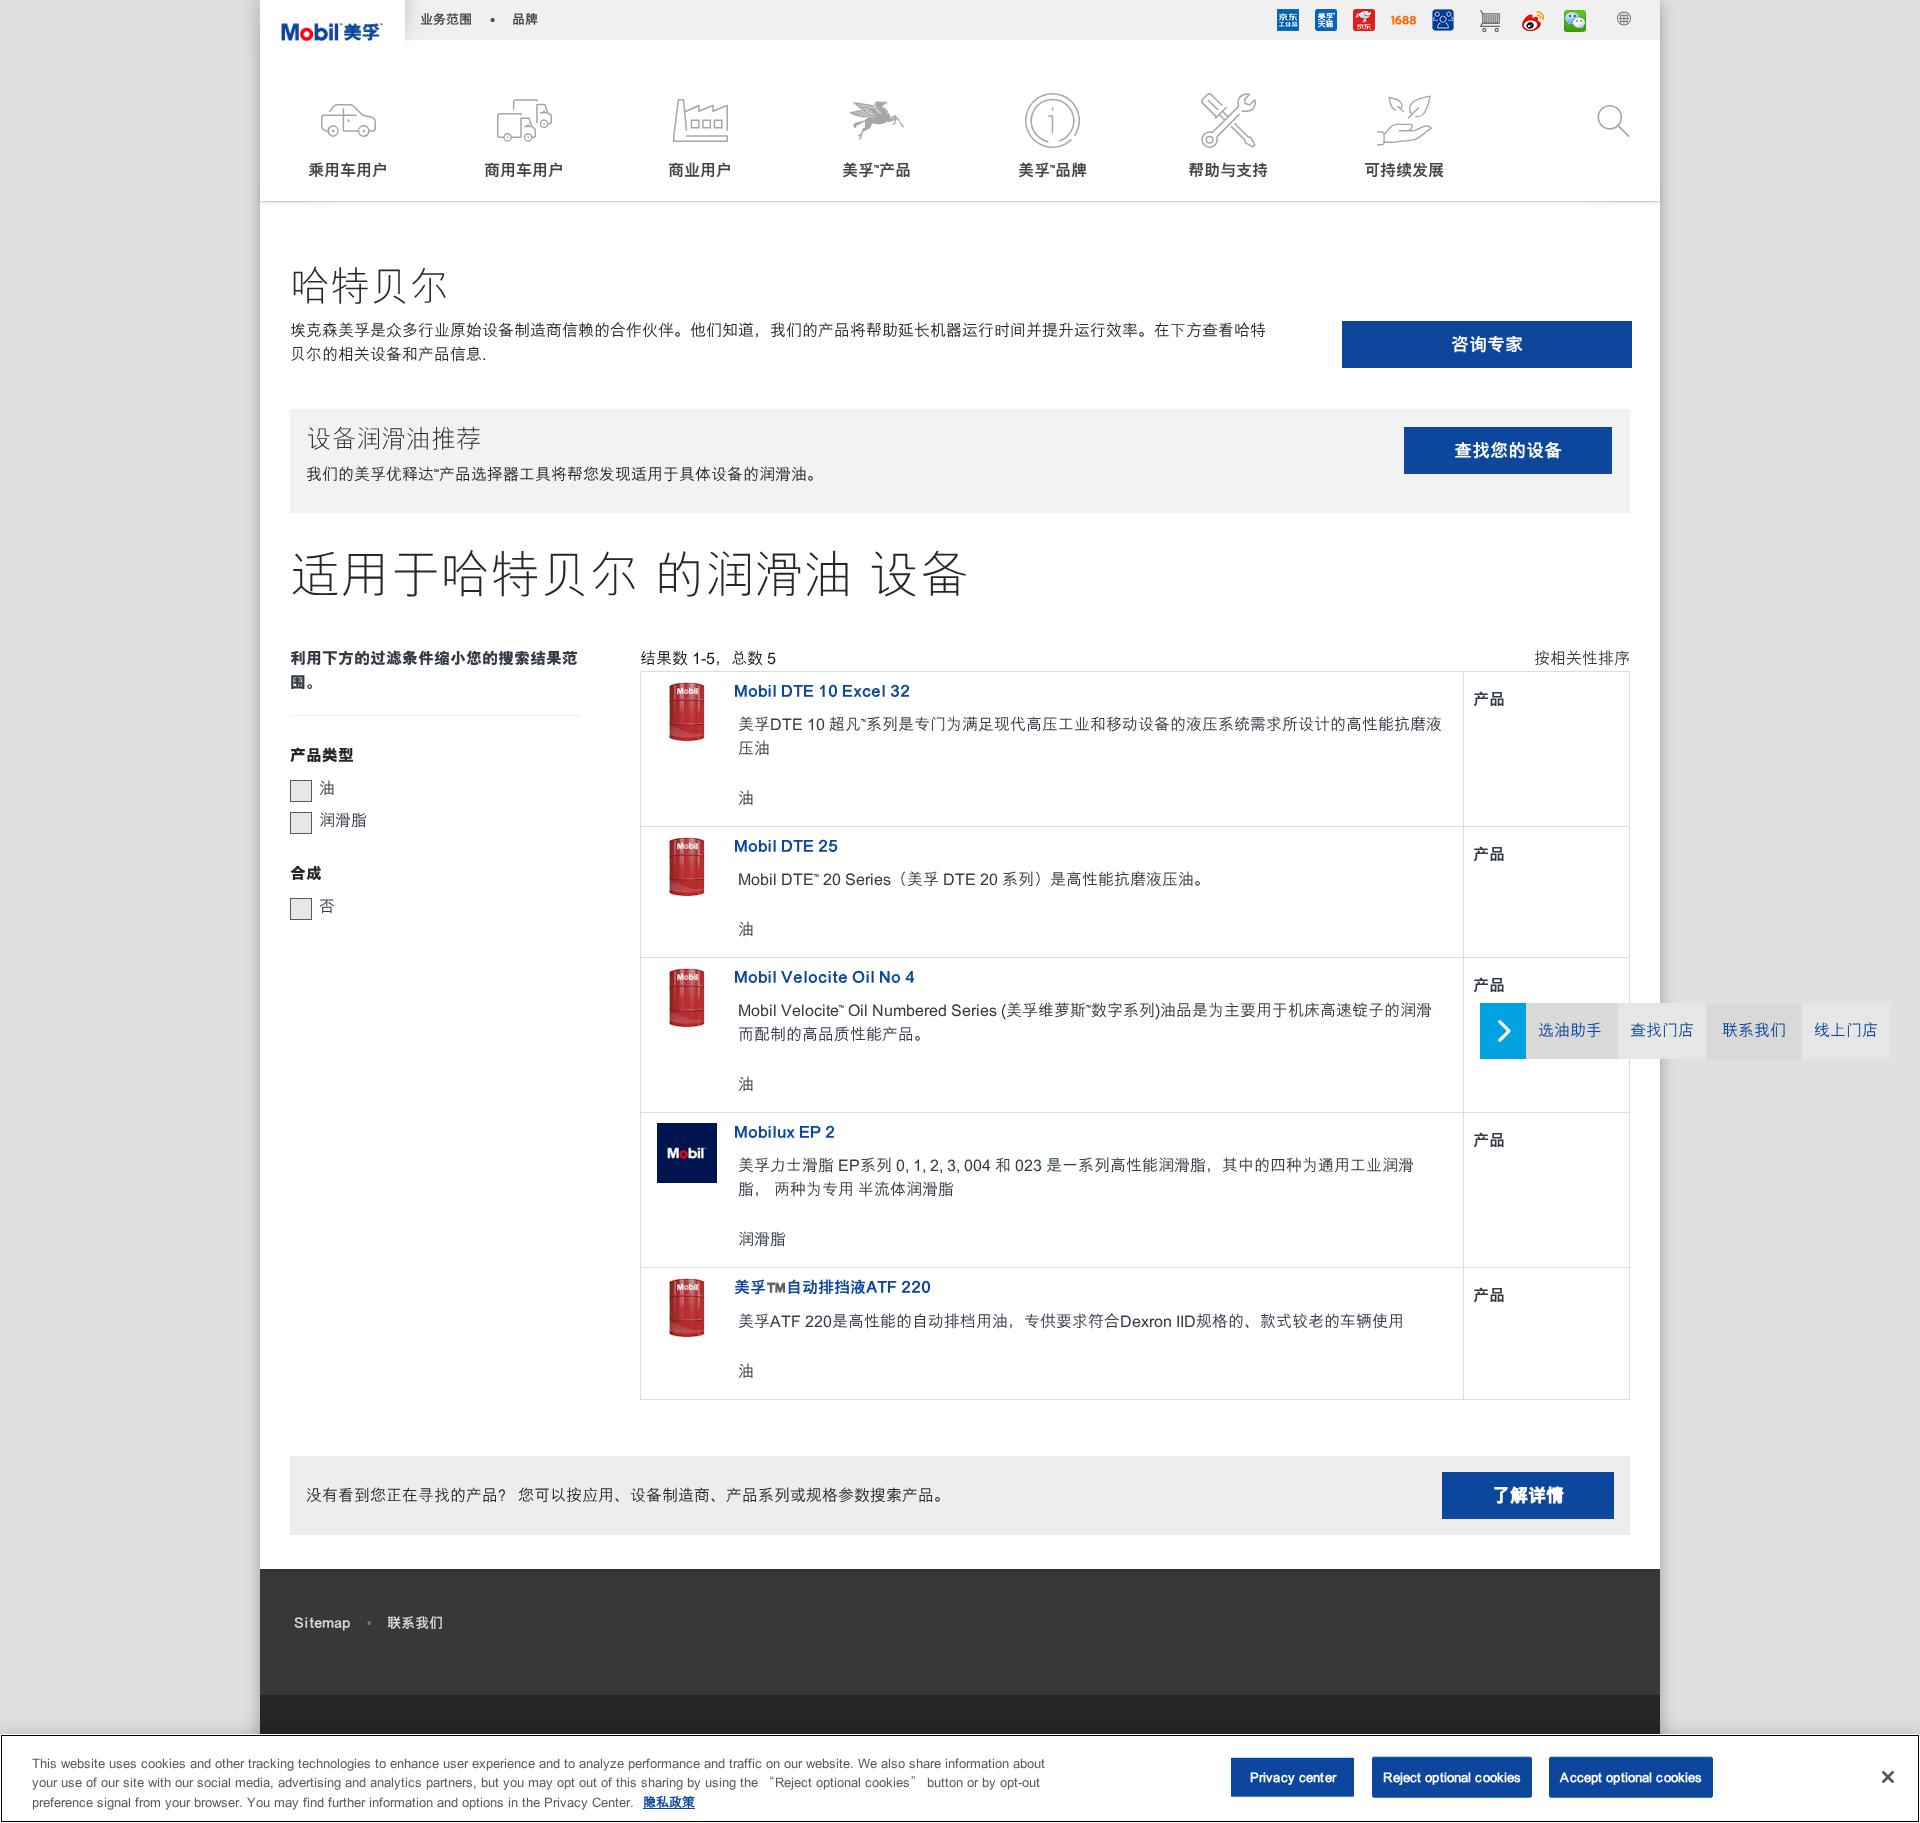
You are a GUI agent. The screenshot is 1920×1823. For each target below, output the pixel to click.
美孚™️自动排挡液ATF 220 (832, 1287)
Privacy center (1293, 1776)
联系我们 (1754, 1030)
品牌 (525, 19)
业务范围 (446, 19)
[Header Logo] (332, 25)
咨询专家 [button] (1487, 344)
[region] (960, 1778)
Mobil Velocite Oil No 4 (824, 977)
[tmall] (1326, 23)
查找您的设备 (1508, 450)
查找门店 (1662, 1030)
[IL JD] (1288, 23)
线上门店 (1846, 1030)
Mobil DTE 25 (786, 846)
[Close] (1888, 1777)
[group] (425, 789)
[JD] (1364, 23)
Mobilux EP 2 (784, 1132)
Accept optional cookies (1631, 1776)
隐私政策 (669, 1802)
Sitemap (322, 1623)
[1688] (1403, 23)
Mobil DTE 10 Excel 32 (822, 691)
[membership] (1443, 23)
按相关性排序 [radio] (1582, 658)
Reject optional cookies (1452, 1776)
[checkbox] (301, 791)
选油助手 (1570, 1030)
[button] (348, 137)
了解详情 (1528, 1495)
